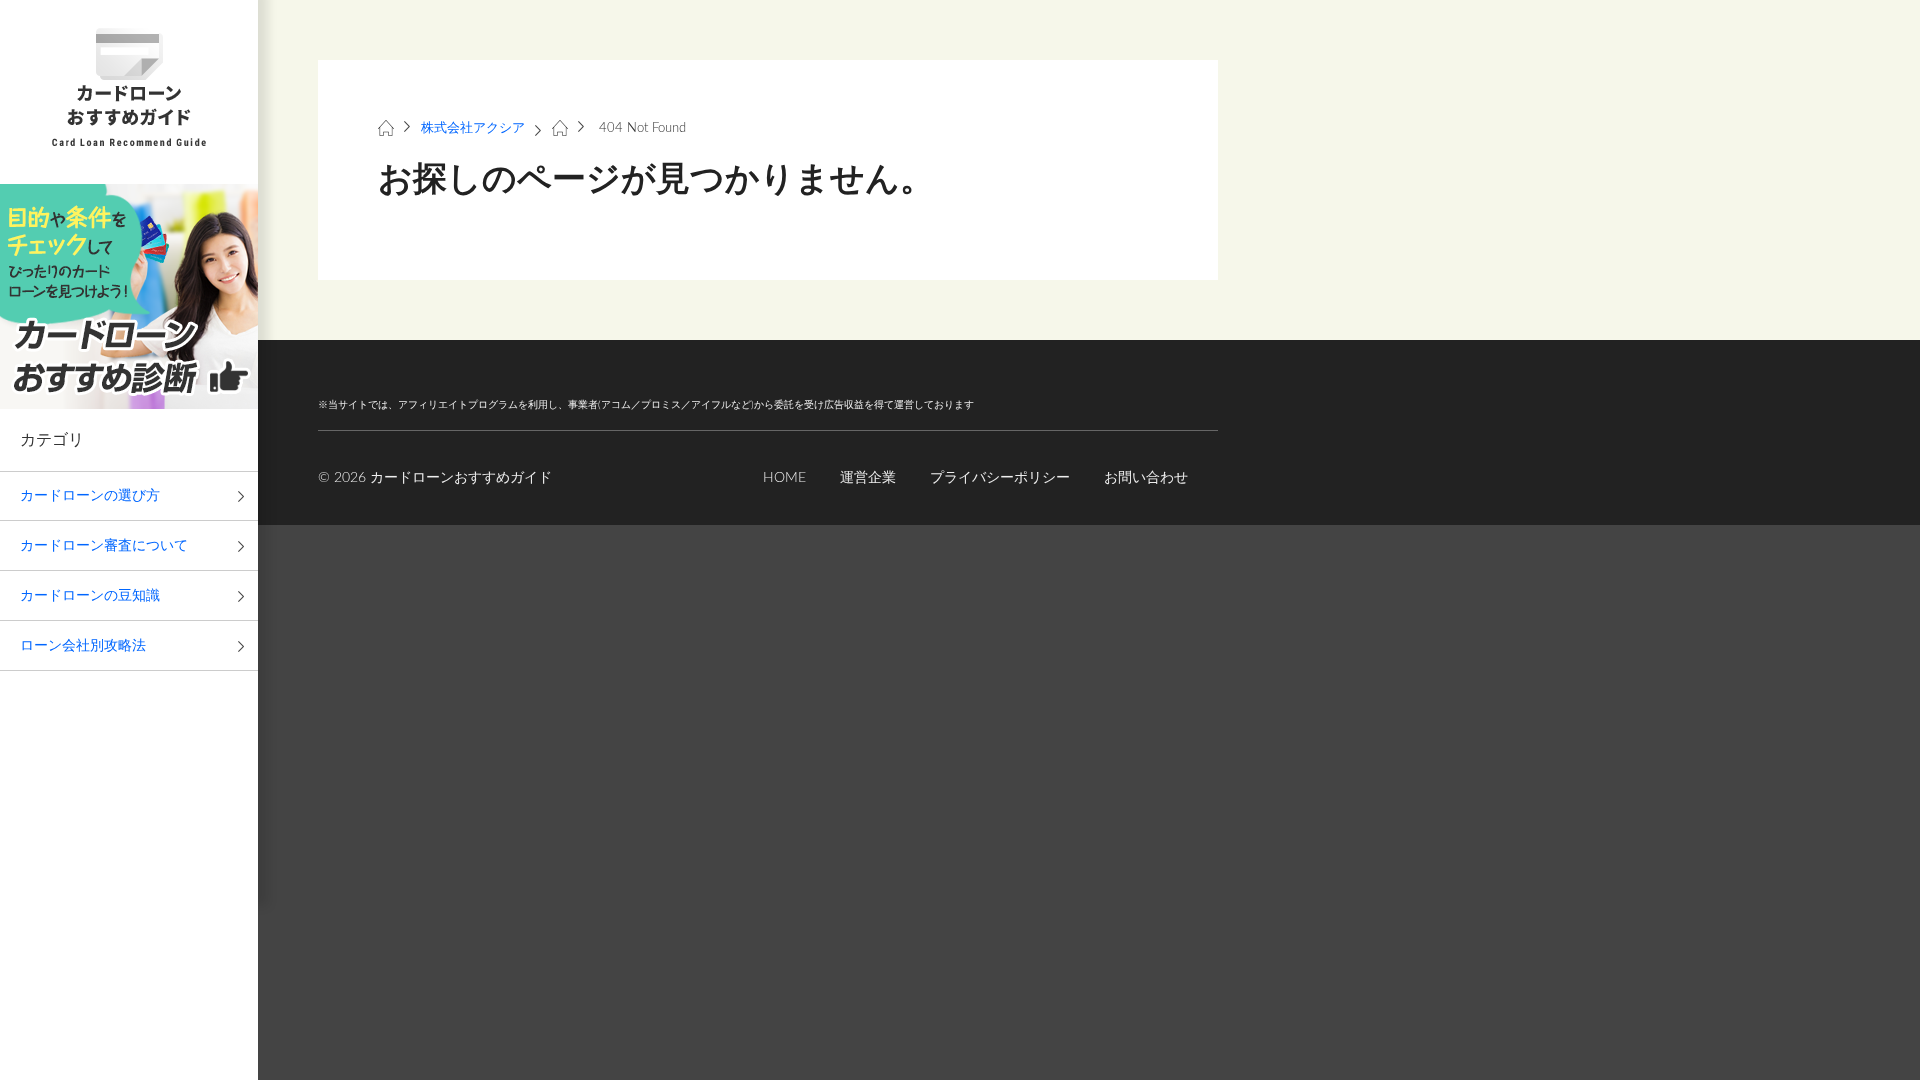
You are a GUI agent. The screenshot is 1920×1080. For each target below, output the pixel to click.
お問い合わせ (1146, 478)
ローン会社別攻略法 (83, 646)
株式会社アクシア (473, 128)
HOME (784, 478)
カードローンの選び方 (90, 496)
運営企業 (868, 478)
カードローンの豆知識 (90, 596)
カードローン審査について (104, 546)
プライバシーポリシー (1000, 478)
